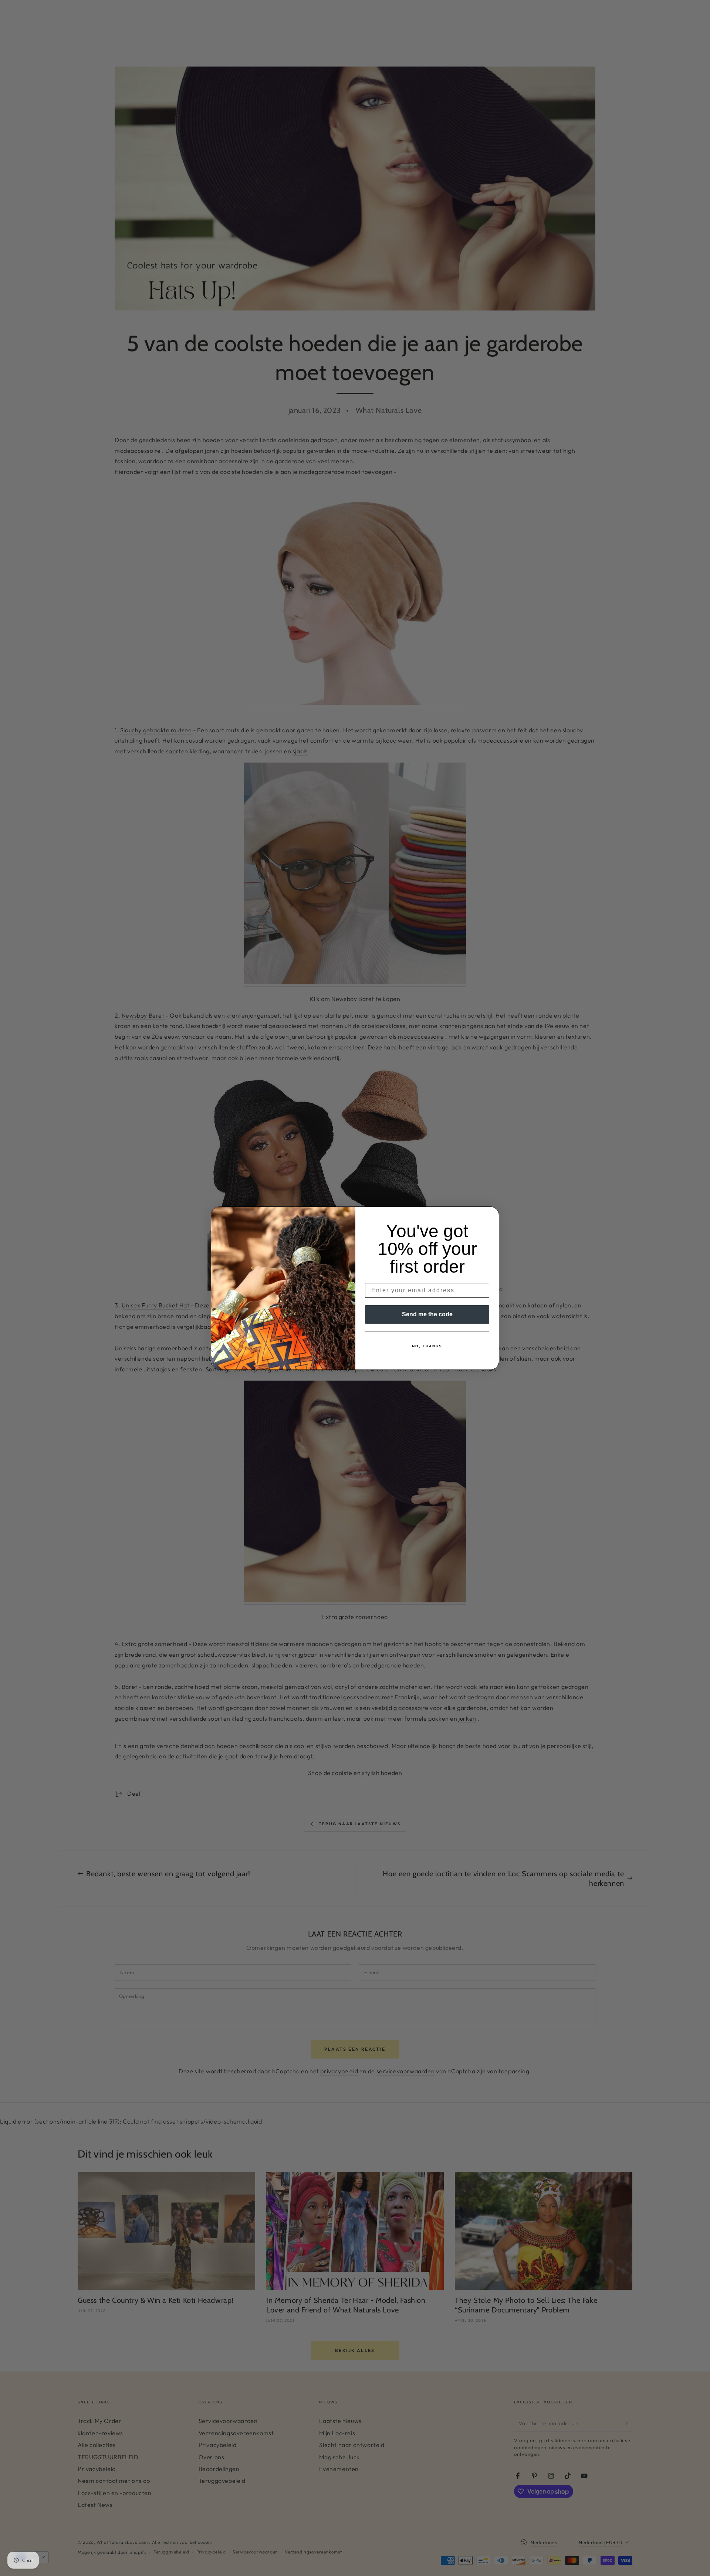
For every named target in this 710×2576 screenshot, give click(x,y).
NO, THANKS (427, 1346)
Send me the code (427, 1314)
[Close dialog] (491, 1215)
